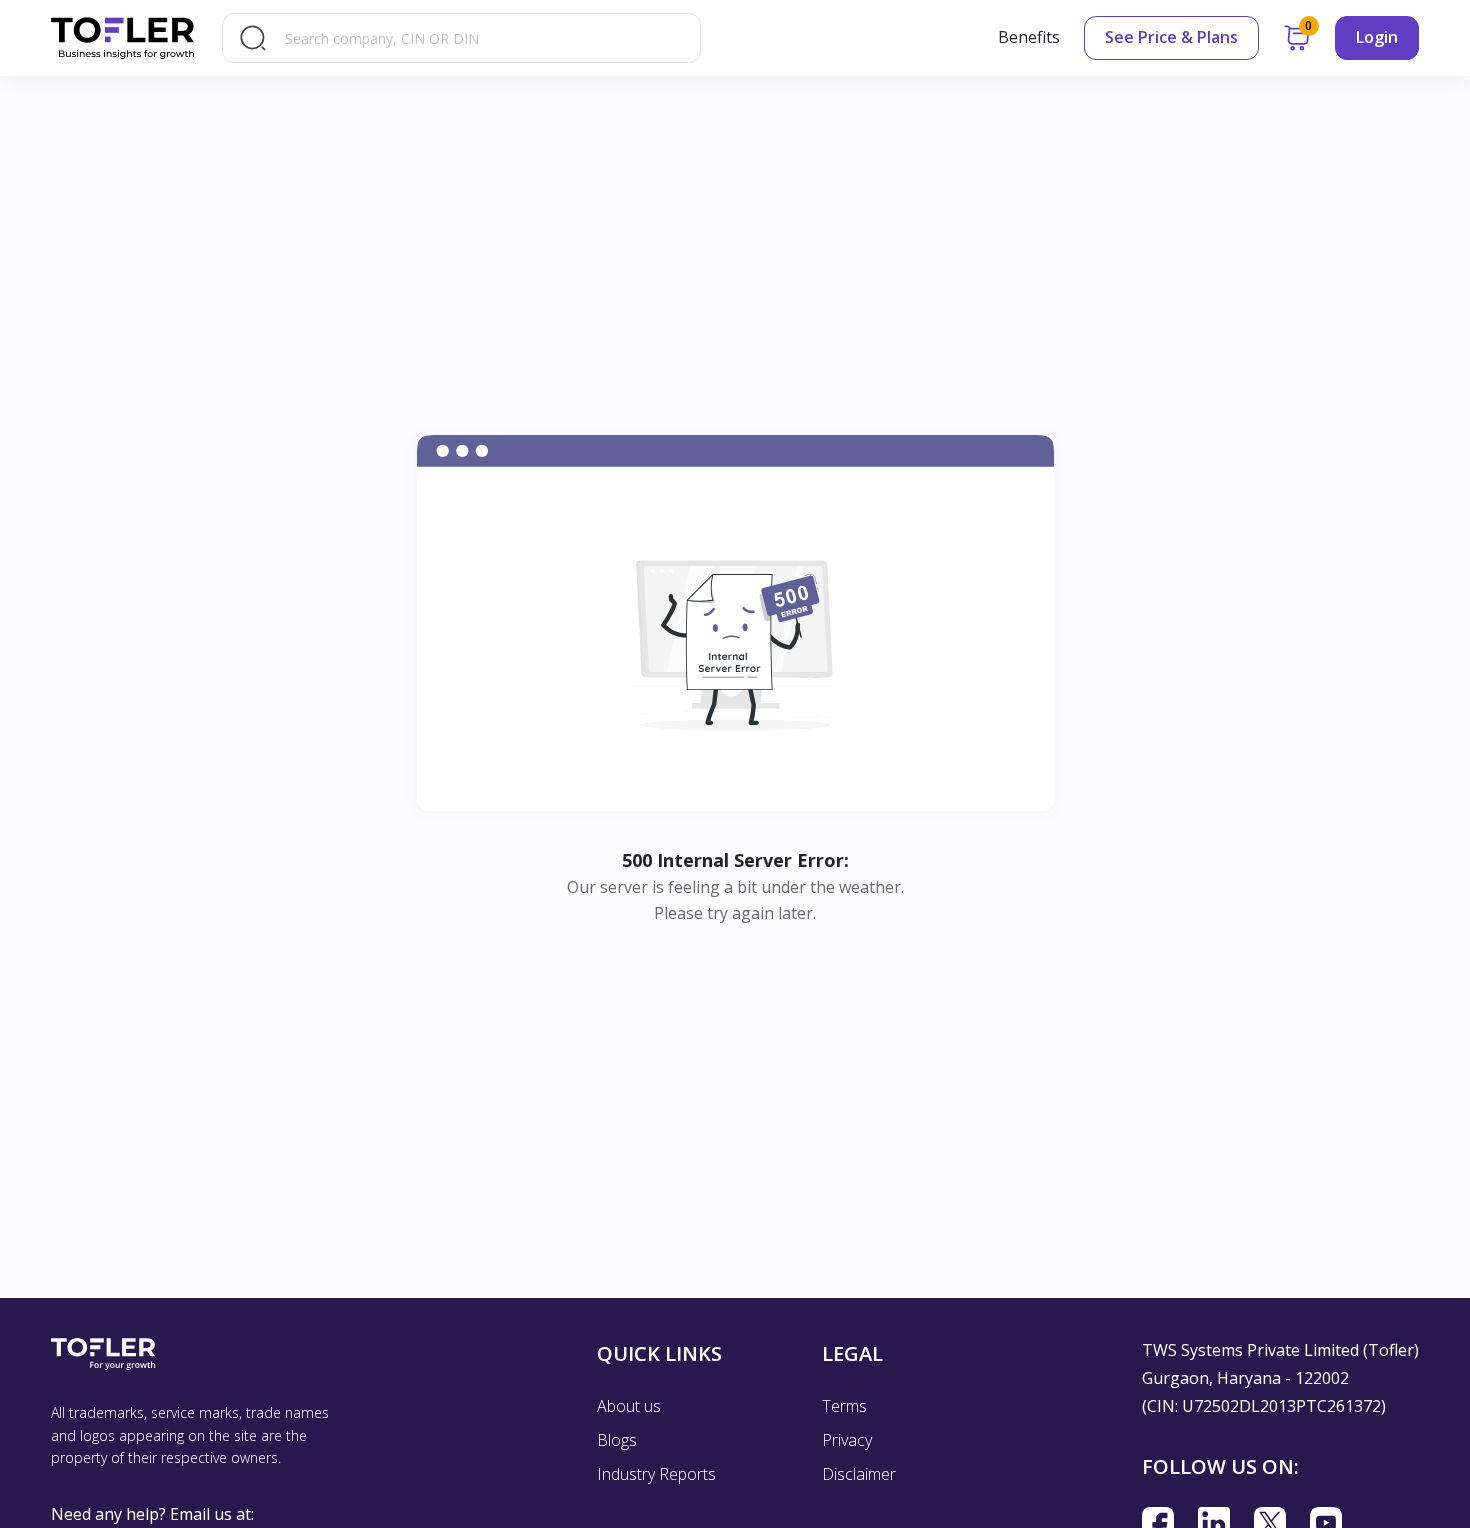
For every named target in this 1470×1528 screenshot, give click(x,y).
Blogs (617, 1440)
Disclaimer (859, 1474)
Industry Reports (656, 1474)
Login (1377, 37)
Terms (844, 1406)
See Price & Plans (1171, 37)
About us (629, 1406)
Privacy (847, 1440)
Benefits (1029, 37)
